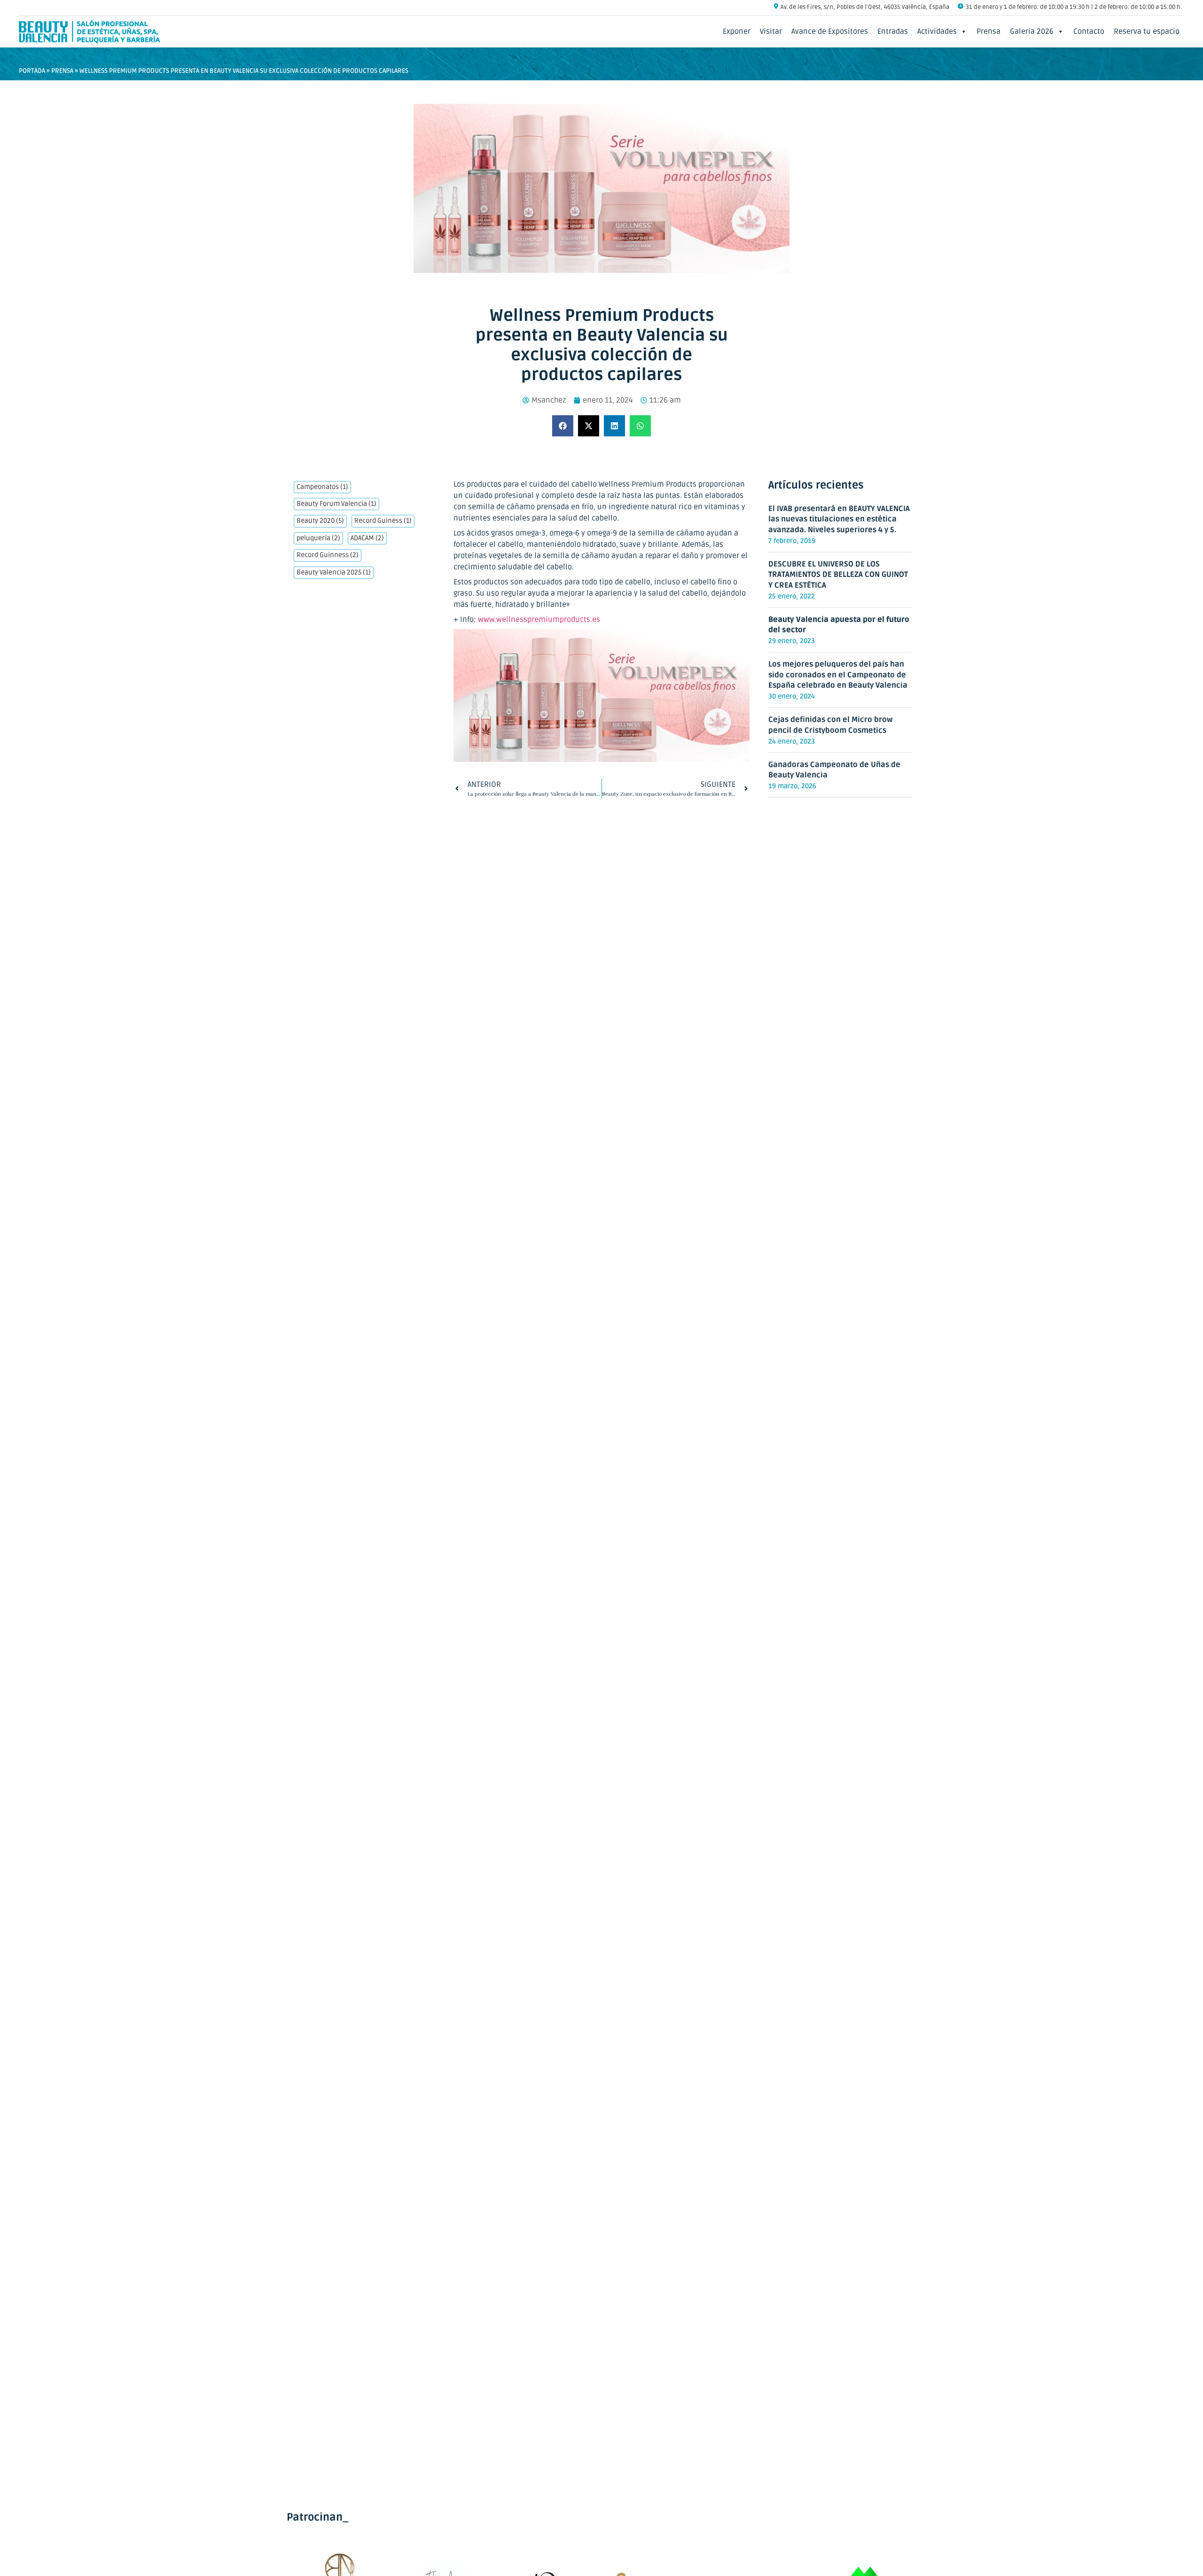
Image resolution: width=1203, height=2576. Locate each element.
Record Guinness (328, 555)
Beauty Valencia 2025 (334, 573)
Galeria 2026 (1032, 31)
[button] (563, 426)
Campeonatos (322, 487)
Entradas (893, 31)
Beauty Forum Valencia (336, 504)
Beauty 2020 (320, 521)
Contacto (1089, 31)
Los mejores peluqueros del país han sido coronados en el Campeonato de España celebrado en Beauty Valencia (838, 675)
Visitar (771, 31)
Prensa (988, 31)
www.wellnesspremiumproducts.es (539, 620)
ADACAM (367, 538)
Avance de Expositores (830, 31)
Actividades (937, 31)
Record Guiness (383, 521)
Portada (32, 71)
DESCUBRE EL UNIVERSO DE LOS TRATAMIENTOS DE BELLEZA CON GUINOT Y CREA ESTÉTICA (838, 575)
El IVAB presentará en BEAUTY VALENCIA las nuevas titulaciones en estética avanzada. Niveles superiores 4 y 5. (839, 519)
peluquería (318, 538)
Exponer (737, 31)
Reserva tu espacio (1147, 31)
